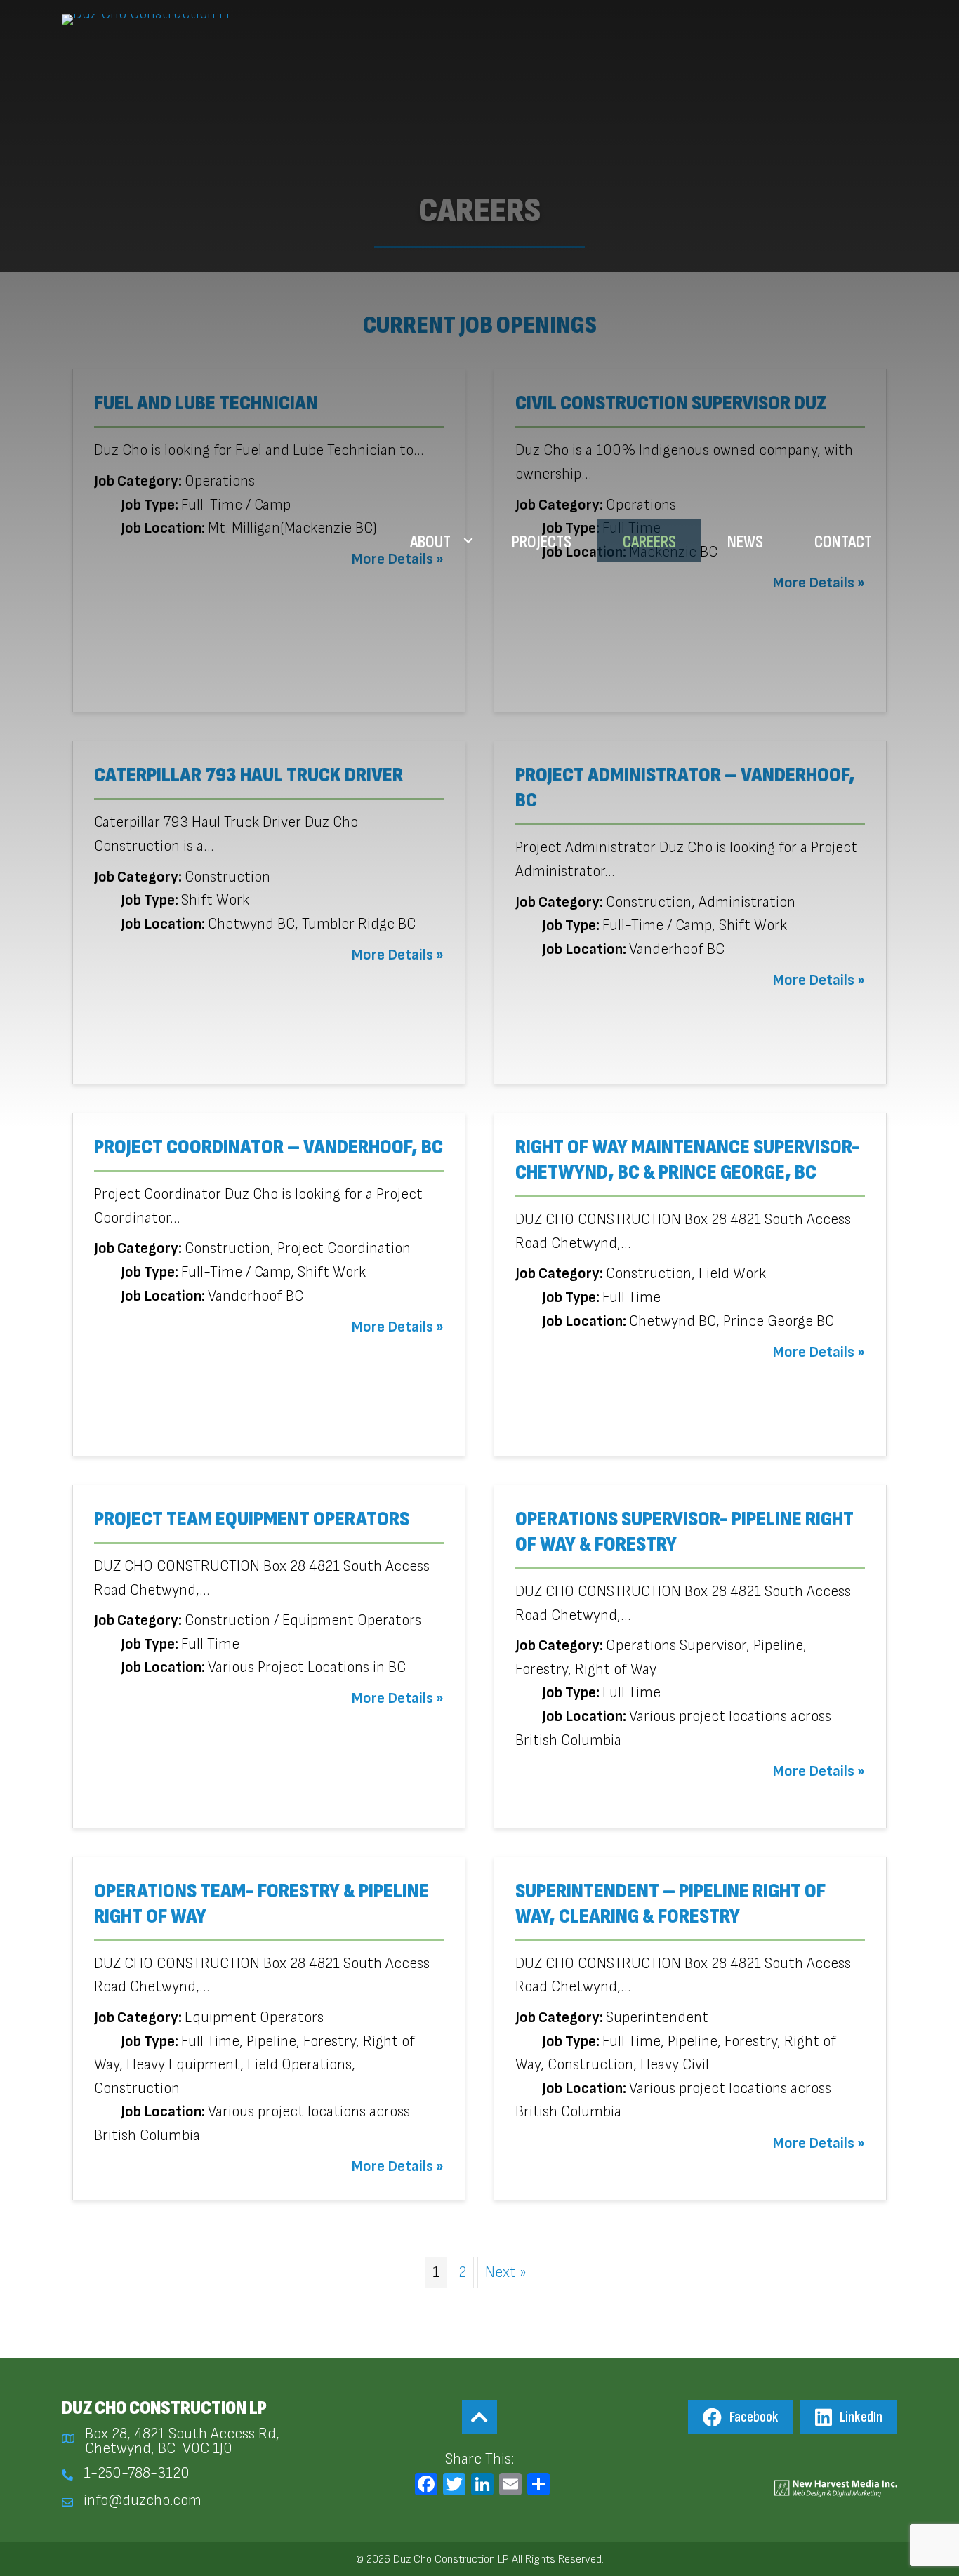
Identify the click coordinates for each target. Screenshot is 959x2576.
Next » (506, 2272)
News (745, 542)
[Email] (510, 2487)
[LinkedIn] (482, 2487)
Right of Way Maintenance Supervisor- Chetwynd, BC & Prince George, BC (688, 1160)
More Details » (398, 1327)
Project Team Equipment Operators (252, 1519)
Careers (649, 542)
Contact (843, 542)
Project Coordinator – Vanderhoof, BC (269, 1147)
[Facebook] (426, 2487)
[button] (468, 541)
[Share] (538, 2487)
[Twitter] (454, 2487)
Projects (542, 542)
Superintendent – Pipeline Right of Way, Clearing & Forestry (670, 1904)
